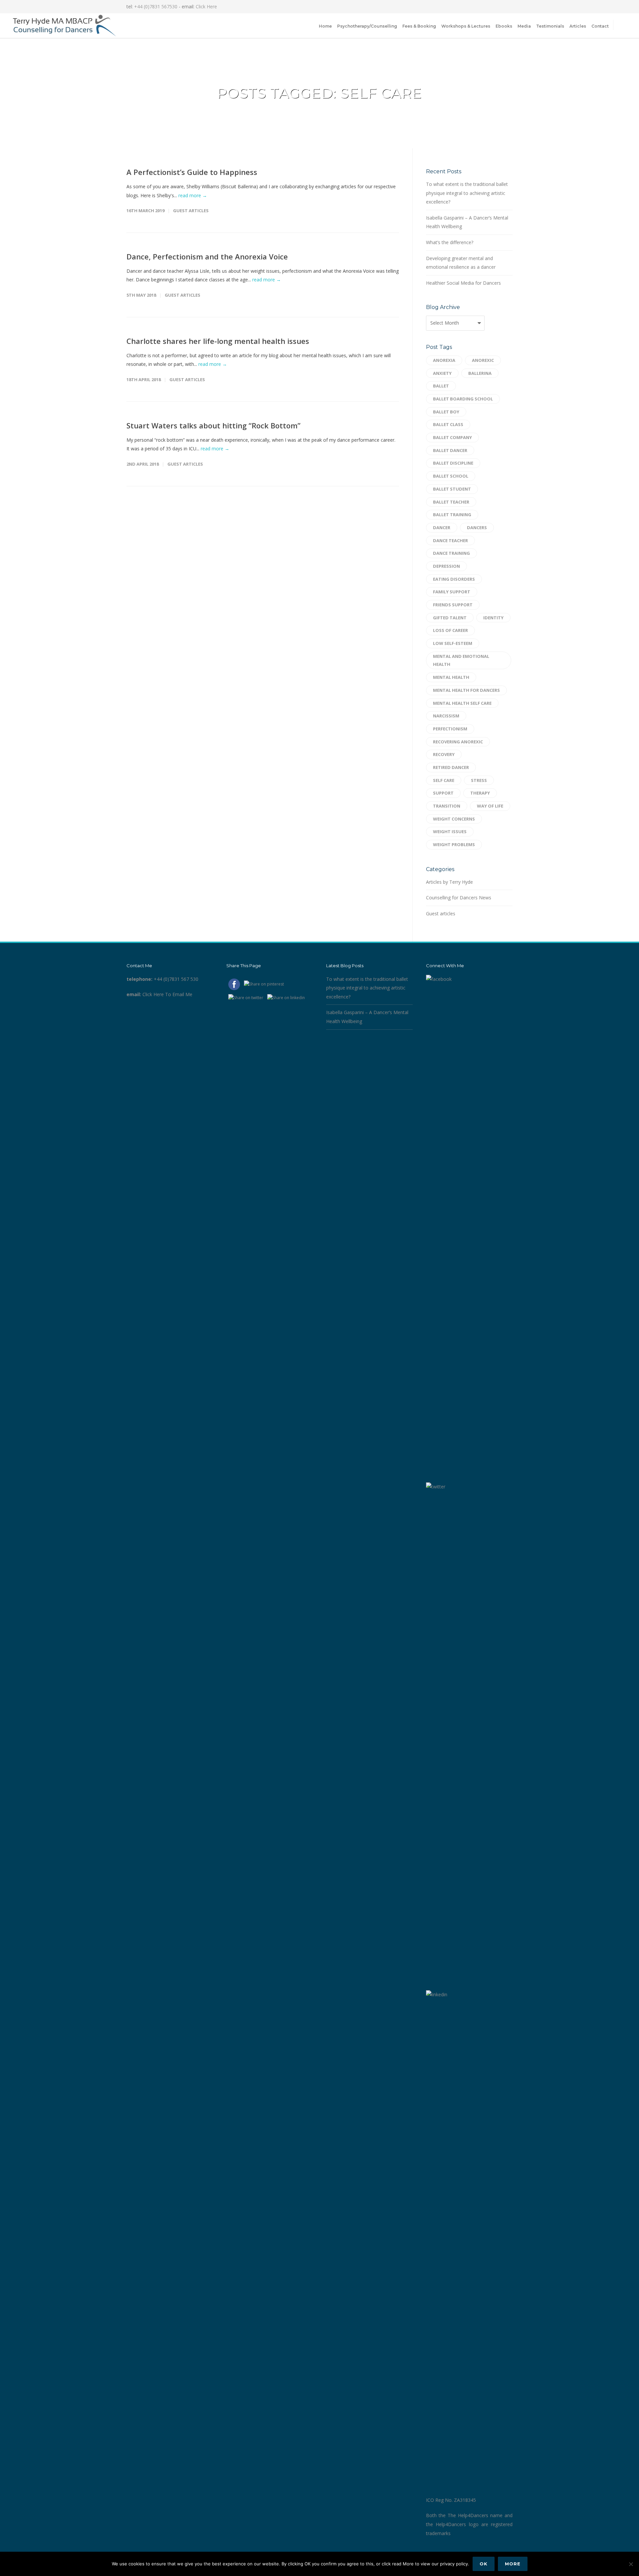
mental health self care (462, 703)
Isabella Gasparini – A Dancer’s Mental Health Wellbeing (467, 222)
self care (444, 780)
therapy (480, 793)
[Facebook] (479, 7)
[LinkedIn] (493, 7)
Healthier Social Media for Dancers (463, 283)
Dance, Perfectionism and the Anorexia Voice (207, 256)
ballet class (448, 424)
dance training (451, 553)
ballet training (452, 515)
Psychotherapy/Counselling (367, 26)
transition (447, 806)
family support (452, 592)
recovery (444, 754)
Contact (600, 26)
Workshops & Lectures (466, 26)
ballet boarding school (463, 399)
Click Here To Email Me (167, 994)
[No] (631, 2564)
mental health (451, 677)
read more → (193, 195)
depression (446, 566)
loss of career (450, 630)
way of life (490, 806)
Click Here (206, 6)
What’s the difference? (450, 242)
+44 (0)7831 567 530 (176, 979)
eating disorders (454, 579)
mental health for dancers (466, 690)
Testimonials (550, 26)
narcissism (446, 716)
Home (325, 26)
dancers (477, 528)
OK (484, 2564)
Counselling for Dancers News (459, 898)
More (513, 2564)
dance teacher (450, 540)
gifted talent (450, 618)
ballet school (451, 476)
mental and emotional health (461, 660)
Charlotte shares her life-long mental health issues (218, 341)
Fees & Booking (419, 26)
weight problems (454, 844)
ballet (441, 386)
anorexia (444, 360)
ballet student (452, 489)
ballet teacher (451, 502)
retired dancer (451, 767)
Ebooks (504, 26)
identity (493, 618)
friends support (453, 605)
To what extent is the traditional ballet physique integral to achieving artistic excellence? (467, 193)
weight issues (450, 832)
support (443, 793)
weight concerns (454, 819)
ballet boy (446, 412)
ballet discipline (453, 463)
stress (479, 780)
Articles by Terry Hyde (449, 882)
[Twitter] (506, 7)
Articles (578, 26)
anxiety (442, 373)
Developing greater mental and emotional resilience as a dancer (461, 263)
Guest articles (191, 211)
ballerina (480, 373)
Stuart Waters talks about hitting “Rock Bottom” (213, 425)
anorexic (483, 360)
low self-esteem (453, 643)
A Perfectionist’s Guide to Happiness (192, 172)
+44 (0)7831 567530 (156, 6)
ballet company (452, 437)
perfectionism (450, 729)
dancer (442, 528)
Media (524, 26)
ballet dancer (450, 450)
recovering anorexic (458, 742)
